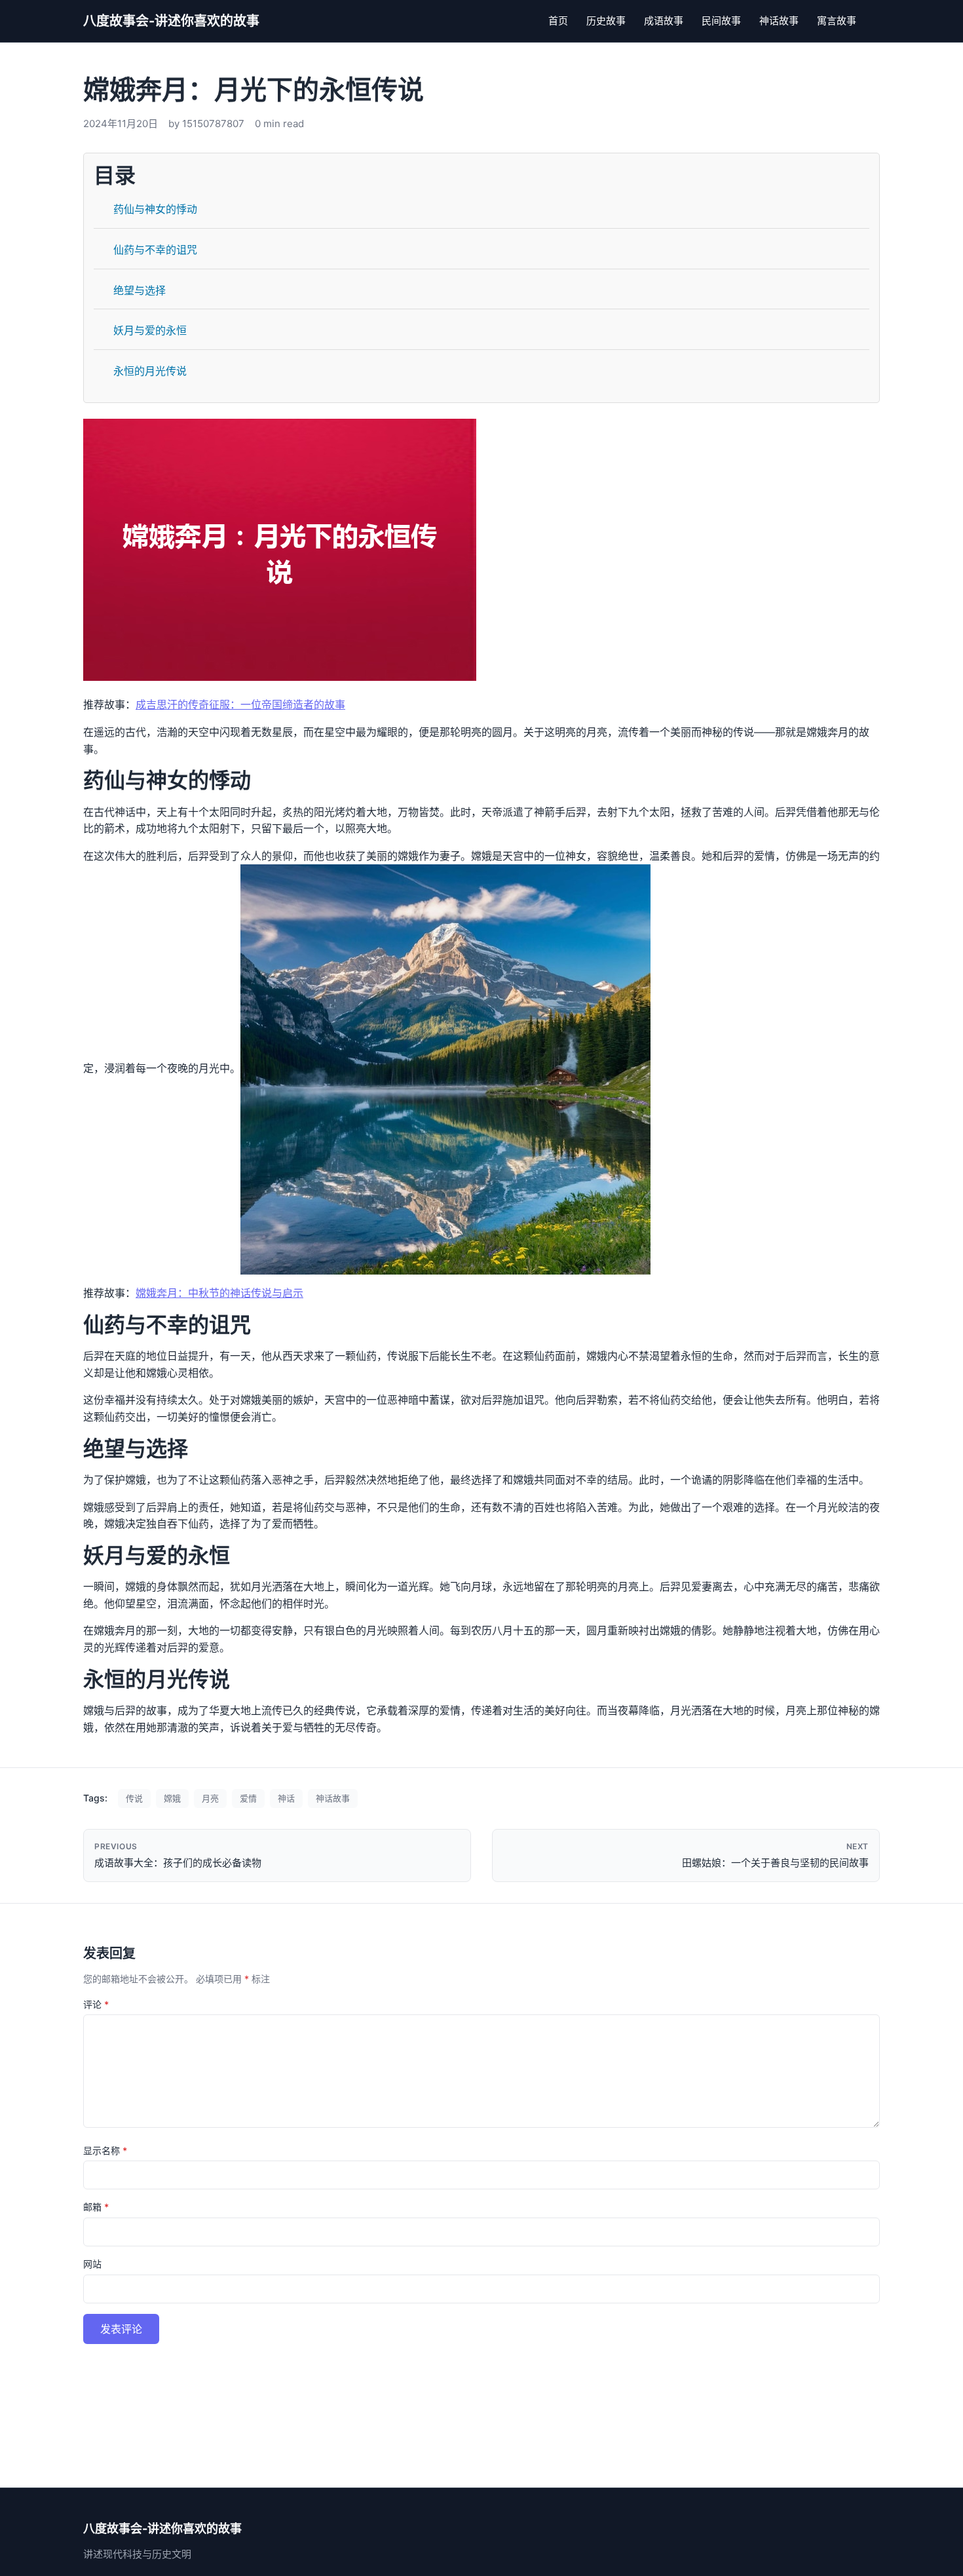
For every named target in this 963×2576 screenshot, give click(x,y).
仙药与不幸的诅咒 (155, 250)
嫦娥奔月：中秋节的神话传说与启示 (219, 1293)
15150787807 (213, 124)
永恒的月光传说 (150, 371)
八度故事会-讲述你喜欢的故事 (171, 21)
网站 (92, 2264)
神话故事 (779, 21)
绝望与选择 (140, 290)
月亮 (210, 1798)
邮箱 (96, 2207)
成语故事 (664, 21)
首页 (558, 21)
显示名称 (105, 2150)
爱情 (248, 1798)
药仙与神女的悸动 (155, 209)
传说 (134, 1798)
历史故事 (606, 21)
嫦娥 (172, 1798)
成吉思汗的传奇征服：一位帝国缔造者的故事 (240, 704)
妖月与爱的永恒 (150, 330)
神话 (286, 1798)
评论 (96, 2004)
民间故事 (721, 21)
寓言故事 (837, 21)
